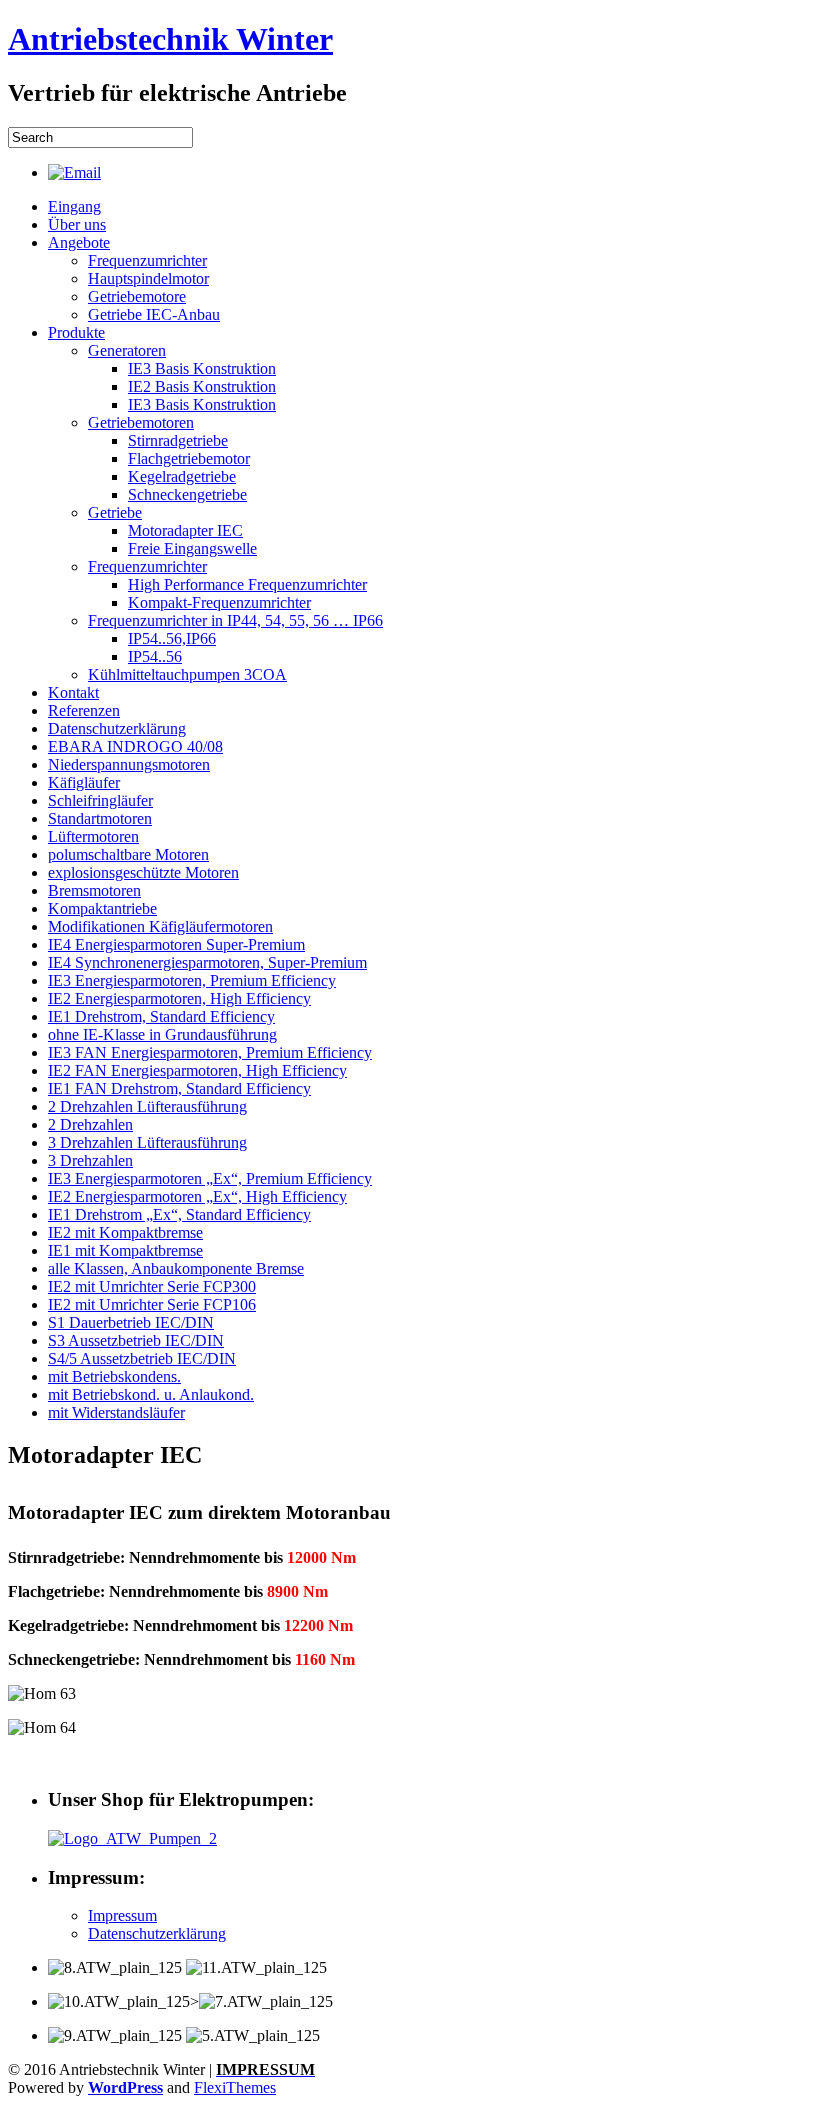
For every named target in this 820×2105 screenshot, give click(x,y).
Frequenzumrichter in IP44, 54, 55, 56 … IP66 (235, 620)
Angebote (79, 242)
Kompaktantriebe (102, 908)
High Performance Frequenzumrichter (247, 584)
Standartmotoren (100, 818)
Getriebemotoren (141, 422)
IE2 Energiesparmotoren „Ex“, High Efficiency (197, 1196)
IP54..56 (155, 656)
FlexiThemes (235, 2087)
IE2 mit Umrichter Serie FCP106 (152, 1304)
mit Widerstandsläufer (116, 1412)
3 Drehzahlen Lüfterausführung (147, 1142)
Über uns (77, 224)
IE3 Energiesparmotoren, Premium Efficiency (192, 980)
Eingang (74, 206)
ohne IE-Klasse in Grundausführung (162, 1034)
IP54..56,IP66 (172, 638)
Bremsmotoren (94, 890)
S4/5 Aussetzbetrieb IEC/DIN (142, 1358)
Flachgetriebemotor (189, 458)
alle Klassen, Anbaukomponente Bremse (176, 1268)
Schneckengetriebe (187, 494)
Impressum (122, 1915)
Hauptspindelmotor (148, 278)
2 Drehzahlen (90, 1124)
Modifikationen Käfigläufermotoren (160, 926)
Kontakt (73, 692)
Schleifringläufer (100, 800)
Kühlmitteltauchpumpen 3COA (187, 674)
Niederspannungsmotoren (129, 764)
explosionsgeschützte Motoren (143, 872)
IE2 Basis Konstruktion (202, 386)
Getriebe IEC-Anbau (154, 314)
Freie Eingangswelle (192, 548)
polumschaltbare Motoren (128, 854)
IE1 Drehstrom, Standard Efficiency (161, 1016)
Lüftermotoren (93, 836)
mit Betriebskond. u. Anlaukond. (151, 1394)
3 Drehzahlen (90, 1160)
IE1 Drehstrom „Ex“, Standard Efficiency (179, 1214)
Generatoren (127, 350)
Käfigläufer (84, 782)
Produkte (76, 332)
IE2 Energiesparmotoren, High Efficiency (179, 998)
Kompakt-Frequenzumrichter (219, 602)
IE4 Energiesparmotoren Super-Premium (176, 944)
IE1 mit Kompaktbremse (125, 1250)
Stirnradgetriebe (178, 440)
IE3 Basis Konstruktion (202, 368)
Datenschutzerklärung (117, 728)
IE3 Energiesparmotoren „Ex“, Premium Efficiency (210, 1178)
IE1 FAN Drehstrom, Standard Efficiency (179, 1088)
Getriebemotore (137, 296)
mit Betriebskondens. (114, 1376)
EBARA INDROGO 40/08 (135, 746)
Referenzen (84, 710)
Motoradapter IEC (185, 530)
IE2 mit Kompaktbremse (125, 1232)
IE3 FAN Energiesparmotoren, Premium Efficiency (210, 1052)
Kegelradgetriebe (182, 476)
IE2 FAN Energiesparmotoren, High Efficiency (197, 1070)
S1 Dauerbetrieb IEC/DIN (131, 1322)
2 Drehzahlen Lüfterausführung (147, 1106)
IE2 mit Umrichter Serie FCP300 (152, 1286)
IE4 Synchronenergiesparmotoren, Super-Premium (207, 962)
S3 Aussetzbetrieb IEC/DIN (136, 1340)
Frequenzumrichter (147, 260)
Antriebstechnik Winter (170, 39)
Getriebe (115, 512)
